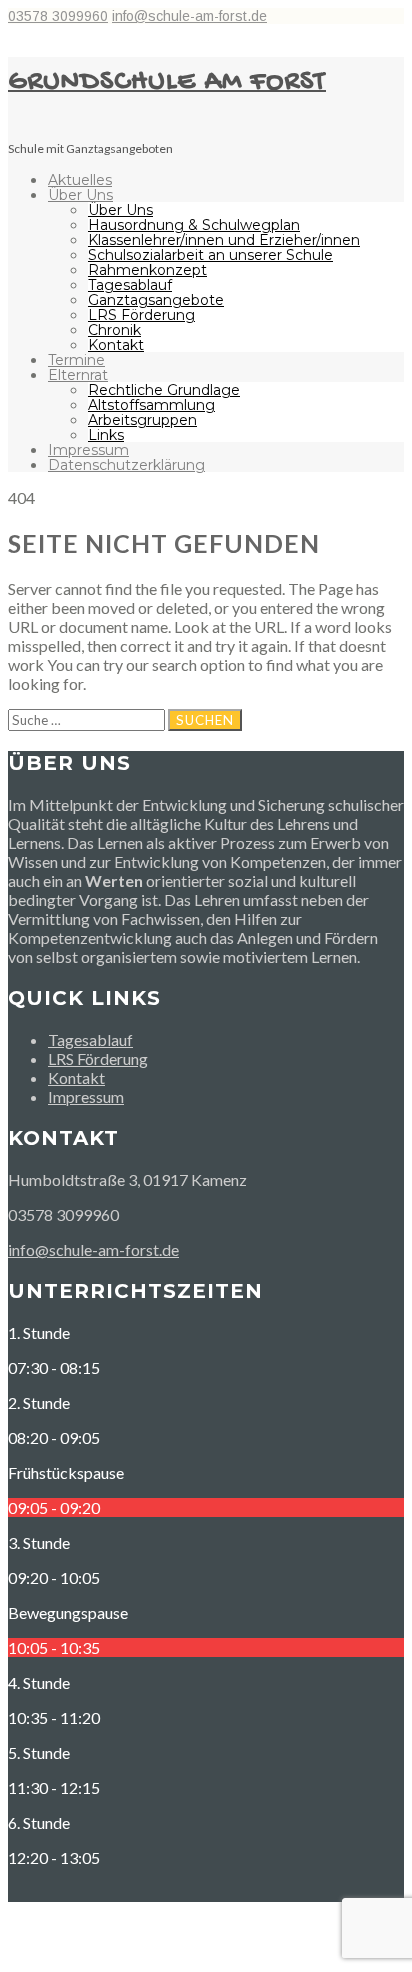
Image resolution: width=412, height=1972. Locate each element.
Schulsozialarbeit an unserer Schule (210, 255)
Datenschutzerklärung (126, 465)
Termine (76, 360)
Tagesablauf (130, 285)
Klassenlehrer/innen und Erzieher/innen (224, 240)
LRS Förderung (141, 315)
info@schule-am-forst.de (189, 16)
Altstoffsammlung (151, 405)
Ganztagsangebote (156, 300)
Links (106, 435)
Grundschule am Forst (167, 82)
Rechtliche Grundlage (164, 390)
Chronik (114, 330)
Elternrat (78, 375)
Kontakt (116, 345)
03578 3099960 (58, 16)
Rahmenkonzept (147, 270)
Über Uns (80, 195)
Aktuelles (80, 180)
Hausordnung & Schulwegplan (194, 225)
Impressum (88, 450)
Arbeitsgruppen (142, 420)
